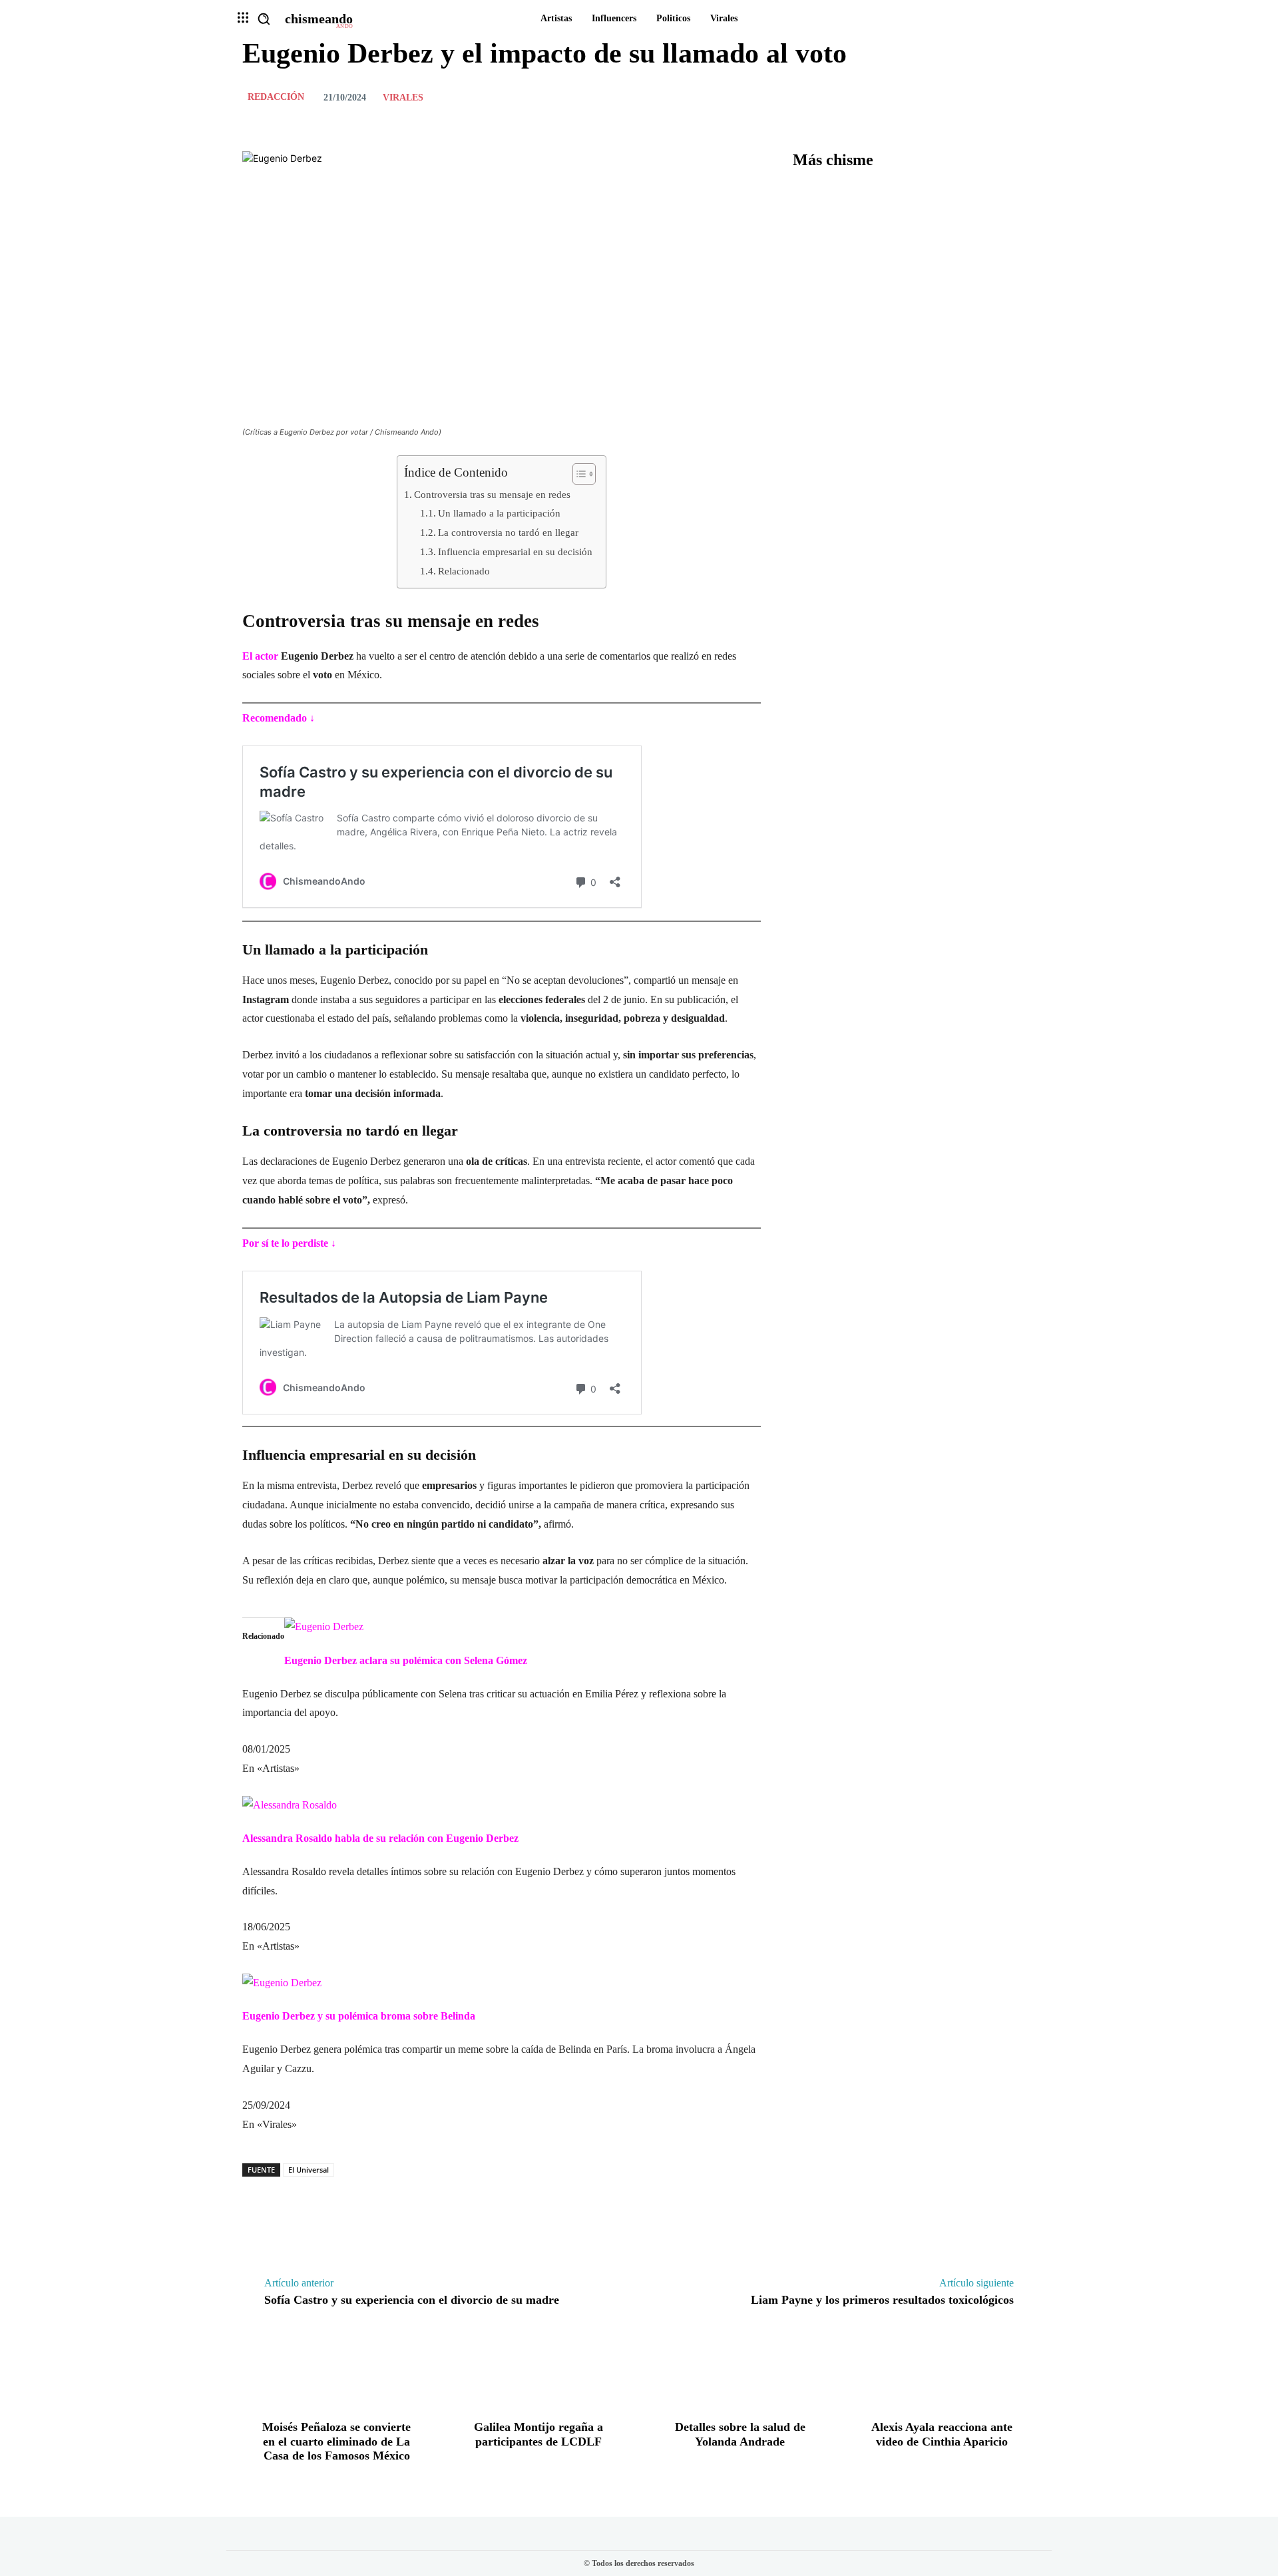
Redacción (276, 97)
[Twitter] (961, 97)
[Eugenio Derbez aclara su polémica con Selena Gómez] (324, 1626)
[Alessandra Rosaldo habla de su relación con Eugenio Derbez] (290, 1805)
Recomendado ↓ (279, 718)
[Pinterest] (992, 97)
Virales (403, 98)
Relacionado (464, 571)
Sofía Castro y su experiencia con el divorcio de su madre (412, 2300)
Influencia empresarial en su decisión (515, 551)
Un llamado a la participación (499, 513)
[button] (264, 19)
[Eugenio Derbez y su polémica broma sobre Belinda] (282, 1983)
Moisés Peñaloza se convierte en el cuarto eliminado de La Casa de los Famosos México (336, 2441)
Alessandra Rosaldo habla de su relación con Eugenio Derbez (380, 1838)
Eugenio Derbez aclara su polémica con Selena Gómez (406, 1660)
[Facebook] (931, 97)
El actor (262, 656)
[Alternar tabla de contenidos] (577, 474)
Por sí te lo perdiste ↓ (289, 1243)
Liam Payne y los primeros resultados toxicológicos (882, 2300)
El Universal (309, 2170)
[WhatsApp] (1022, 97)
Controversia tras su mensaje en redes (492, 494)
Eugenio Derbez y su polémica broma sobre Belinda (359, 2016)
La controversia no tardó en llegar (508, 532)
